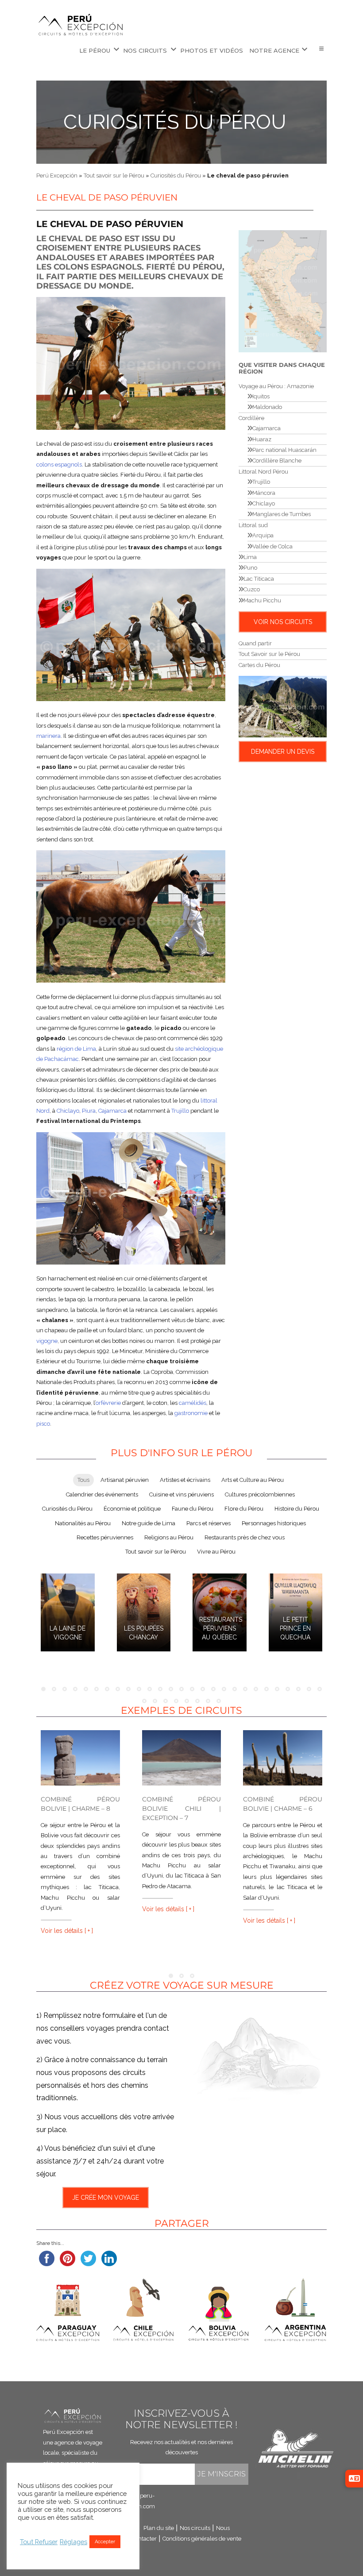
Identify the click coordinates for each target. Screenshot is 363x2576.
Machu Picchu (262, 600)
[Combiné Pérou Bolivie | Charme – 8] (80, 1758)
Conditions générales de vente (202, 2538)
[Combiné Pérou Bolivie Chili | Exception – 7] (182, 1758)
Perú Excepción (57, 175)
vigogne (47, 1341)
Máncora (264, 493)
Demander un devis (283, 752)
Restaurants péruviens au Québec (221, 1628)
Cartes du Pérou (259, 665)
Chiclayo (68, 1111)
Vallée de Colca (272, 546)
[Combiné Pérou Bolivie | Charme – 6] (283, 1758)
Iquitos (261, 396)
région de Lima (76, 1049)
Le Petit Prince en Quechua (295, 1628)
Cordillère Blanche (277, 461)
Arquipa (263, 535)
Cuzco (252, 589)
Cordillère (251, 418)
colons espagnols (59, 465)
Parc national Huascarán (284, 450)
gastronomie (191, 1413)
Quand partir (255, 643)
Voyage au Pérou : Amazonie (276, 386)
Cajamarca (112, 1111)
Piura (89, 1111)
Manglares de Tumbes (282, 514)
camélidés (193, 1403)
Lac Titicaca (259, 579)
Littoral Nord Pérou (263, 472)
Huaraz (262, 439)
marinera (48, 736)
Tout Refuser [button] (39, 2542)
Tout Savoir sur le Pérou (269, 654)
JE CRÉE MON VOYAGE (106, 2198)
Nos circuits (145, 50)
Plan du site (159, 2528)
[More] (321, 49)
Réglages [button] (73, 2542)
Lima (250, 557)
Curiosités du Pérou (175, 122)
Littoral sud (253, 525)
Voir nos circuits (283, 622)
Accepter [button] (105, 2542)
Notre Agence (274, 50)
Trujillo (180, 1111)
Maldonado (267, 407)
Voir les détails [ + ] (67, 1931)
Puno (250, 568)
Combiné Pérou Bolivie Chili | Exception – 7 (182, 1809)
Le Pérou (95, 50)
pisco (43, 1424)
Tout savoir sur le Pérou (114, 175)
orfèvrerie (108, 1403)
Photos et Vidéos (212, 50)
